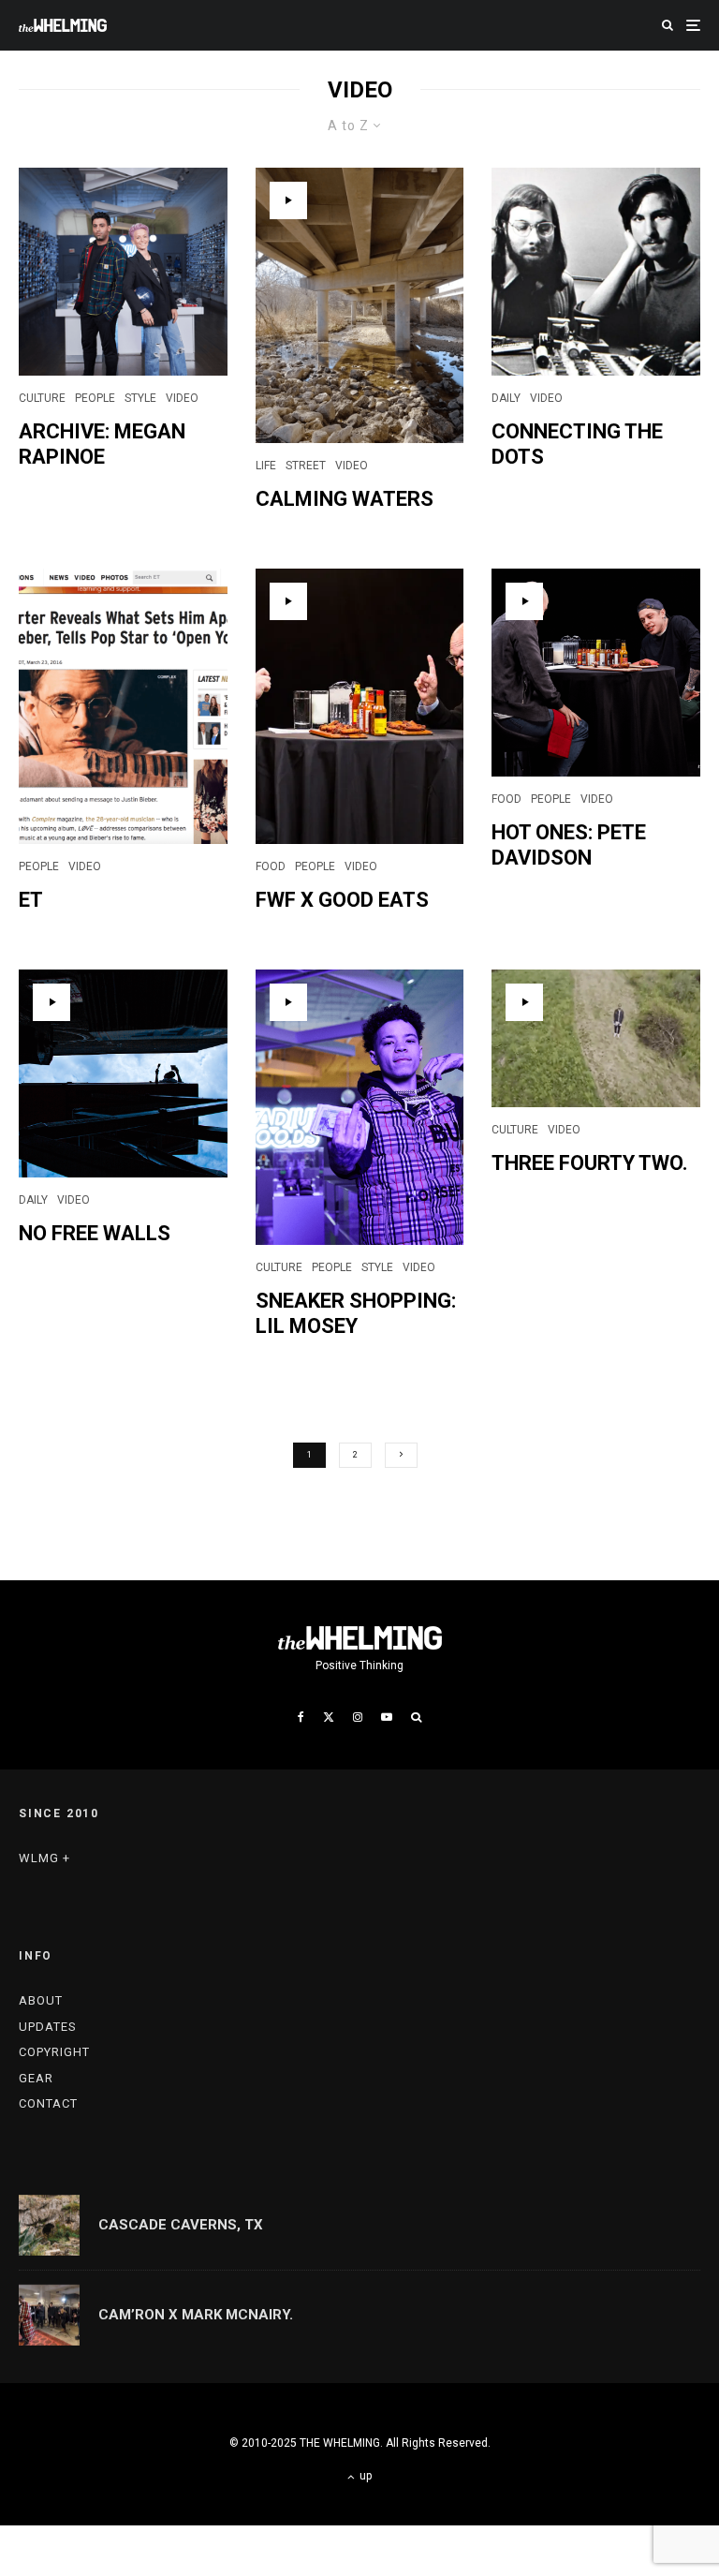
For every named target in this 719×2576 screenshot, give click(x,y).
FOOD (271, 866)
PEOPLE (95, 398)
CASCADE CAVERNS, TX (181, 2225)
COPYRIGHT (54, 2052)
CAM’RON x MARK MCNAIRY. (196, 2315)
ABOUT (41, 2000)
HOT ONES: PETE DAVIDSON (569, 844)
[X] (329, 1717)
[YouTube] (387, 1717)
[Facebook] (301, 1717)
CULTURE (42, 398)
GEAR (36, 2078)
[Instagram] (358, 1717)
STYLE (140, 398)
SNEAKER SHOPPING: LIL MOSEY (356, 1313)
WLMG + (44, 1858)
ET (31, 900)
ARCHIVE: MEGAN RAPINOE (102, 444)
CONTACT (48, 2103)
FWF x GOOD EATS (342, 900)
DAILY (506, 398)
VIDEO (182, 398)
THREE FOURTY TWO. (590, 1163)
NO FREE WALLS (95, 1233)
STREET (306, 466)
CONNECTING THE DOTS (577, 444)
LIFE (266, 466)
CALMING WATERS (345, 499)
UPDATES (48, 2027)
